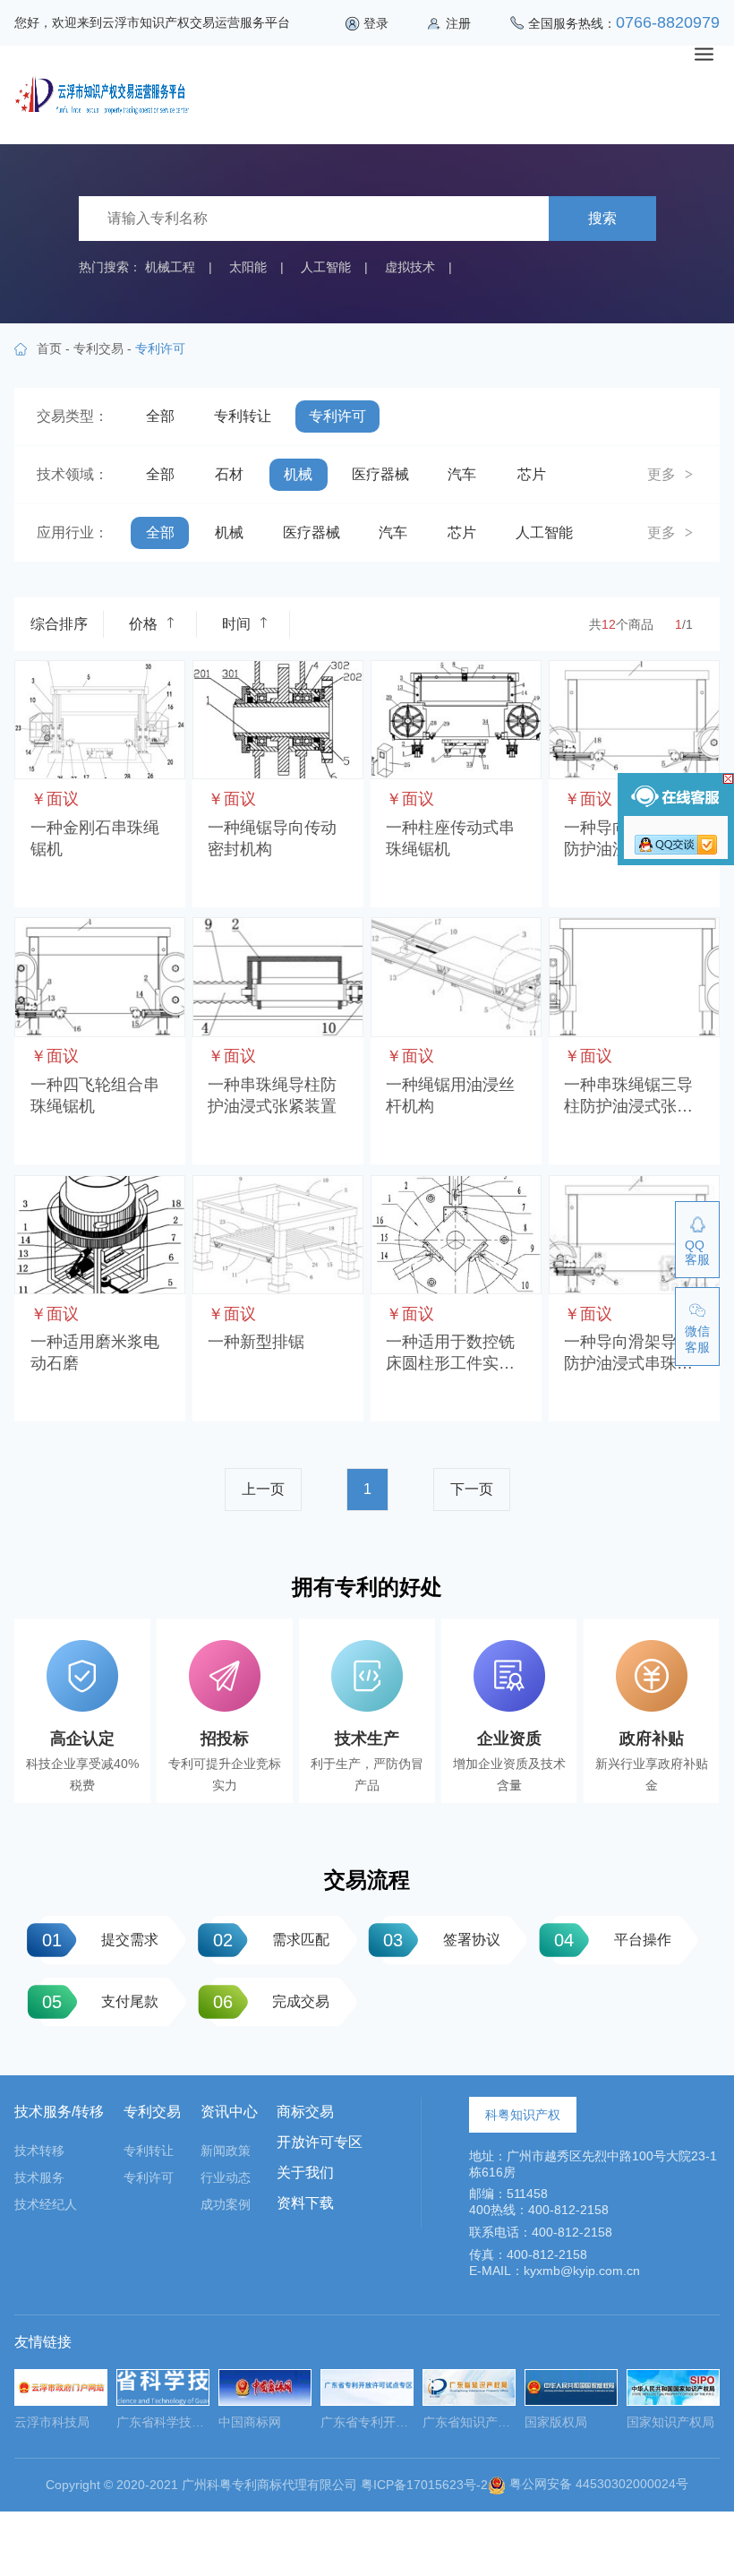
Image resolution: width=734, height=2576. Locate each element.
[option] (61, 2404)
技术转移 (39, 2151)
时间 (236, 624)
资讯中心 (229, 2112)
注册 (458, 23)
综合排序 (59, 624)
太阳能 (248, 267)
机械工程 (170, 267)
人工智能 (326, 267)
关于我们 (305, 2172)
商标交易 (305, 2112)
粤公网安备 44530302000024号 (597, 2484)
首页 (49, 348)
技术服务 (39, 2177)
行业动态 (226, 2177)
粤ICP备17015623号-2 (424, 2484)
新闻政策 (226, 2151)
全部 (160, 416)
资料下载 (305, 2203)
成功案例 (226, 2204)
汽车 (462, 474)
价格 (143, 624)
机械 (298, 474)
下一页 (472, 1489)
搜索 (602, 218)
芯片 (532, 474)
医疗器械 (380, 474)
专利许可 (337, 416)
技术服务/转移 (59, 2112)
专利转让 (243, 416)
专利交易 (98, 348)
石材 (229, 474)
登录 (376, 23)
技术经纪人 (46, 2204)
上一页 (263, 1489)
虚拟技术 (410, 267)
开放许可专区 (320, 2142)
